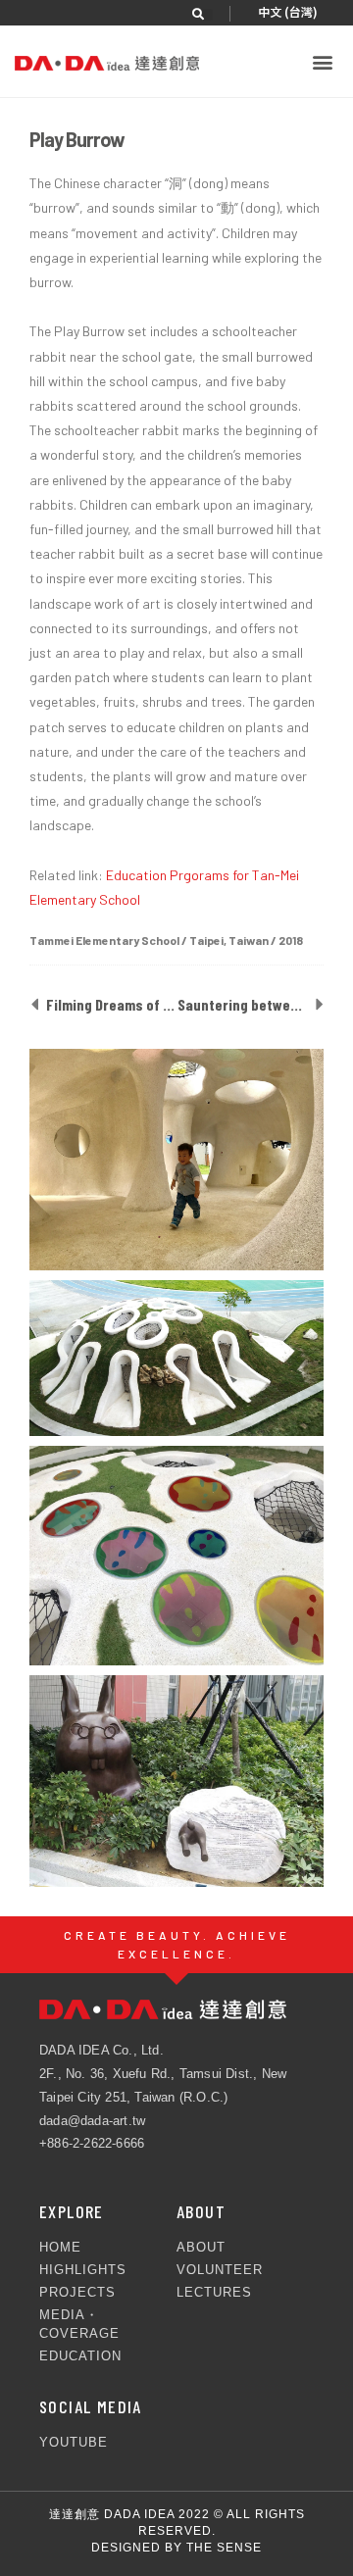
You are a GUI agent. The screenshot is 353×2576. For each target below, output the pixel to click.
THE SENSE (224, 2548)
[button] (207, 15)
